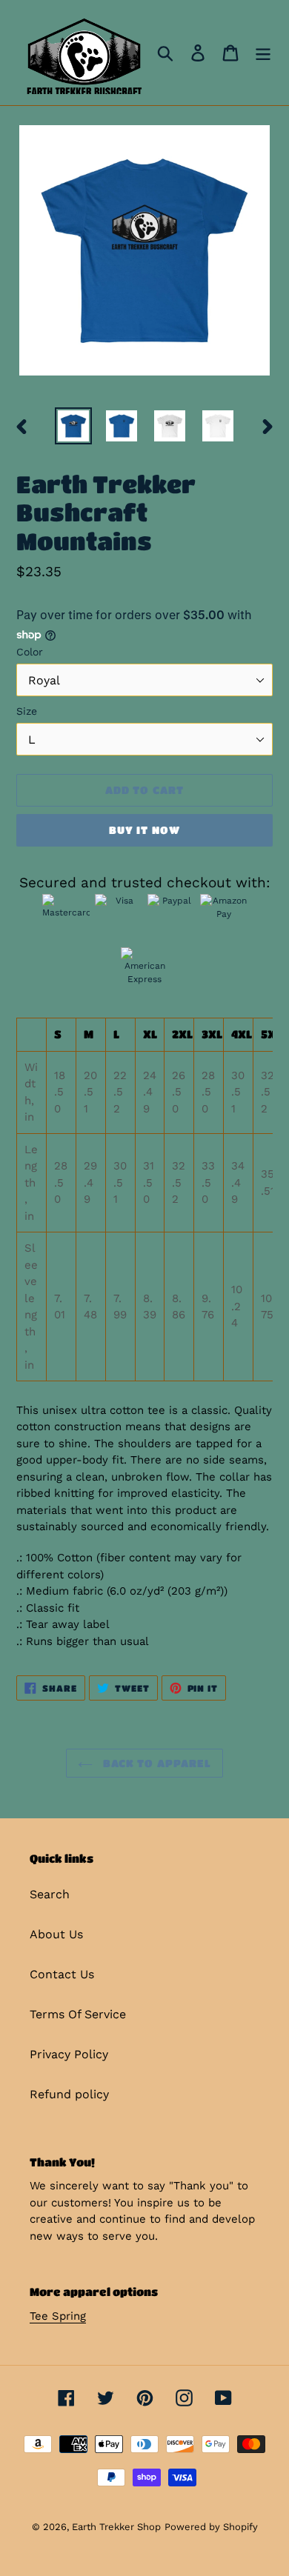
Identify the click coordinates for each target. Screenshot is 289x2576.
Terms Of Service (78, 2014)
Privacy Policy (69, 2054)
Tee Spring (58, 2316)
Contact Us (62, 1974)
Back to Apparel (156, 1763)
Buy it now (144, 830)
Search (50, 1894)
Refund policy (69, 2094)
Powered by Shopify (211, 2527)
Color (30, 652)
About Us (56, 1934)
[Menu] (263, 53)
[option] (74, 426)
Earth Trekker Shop (116, 2527)
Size (27, 711)
